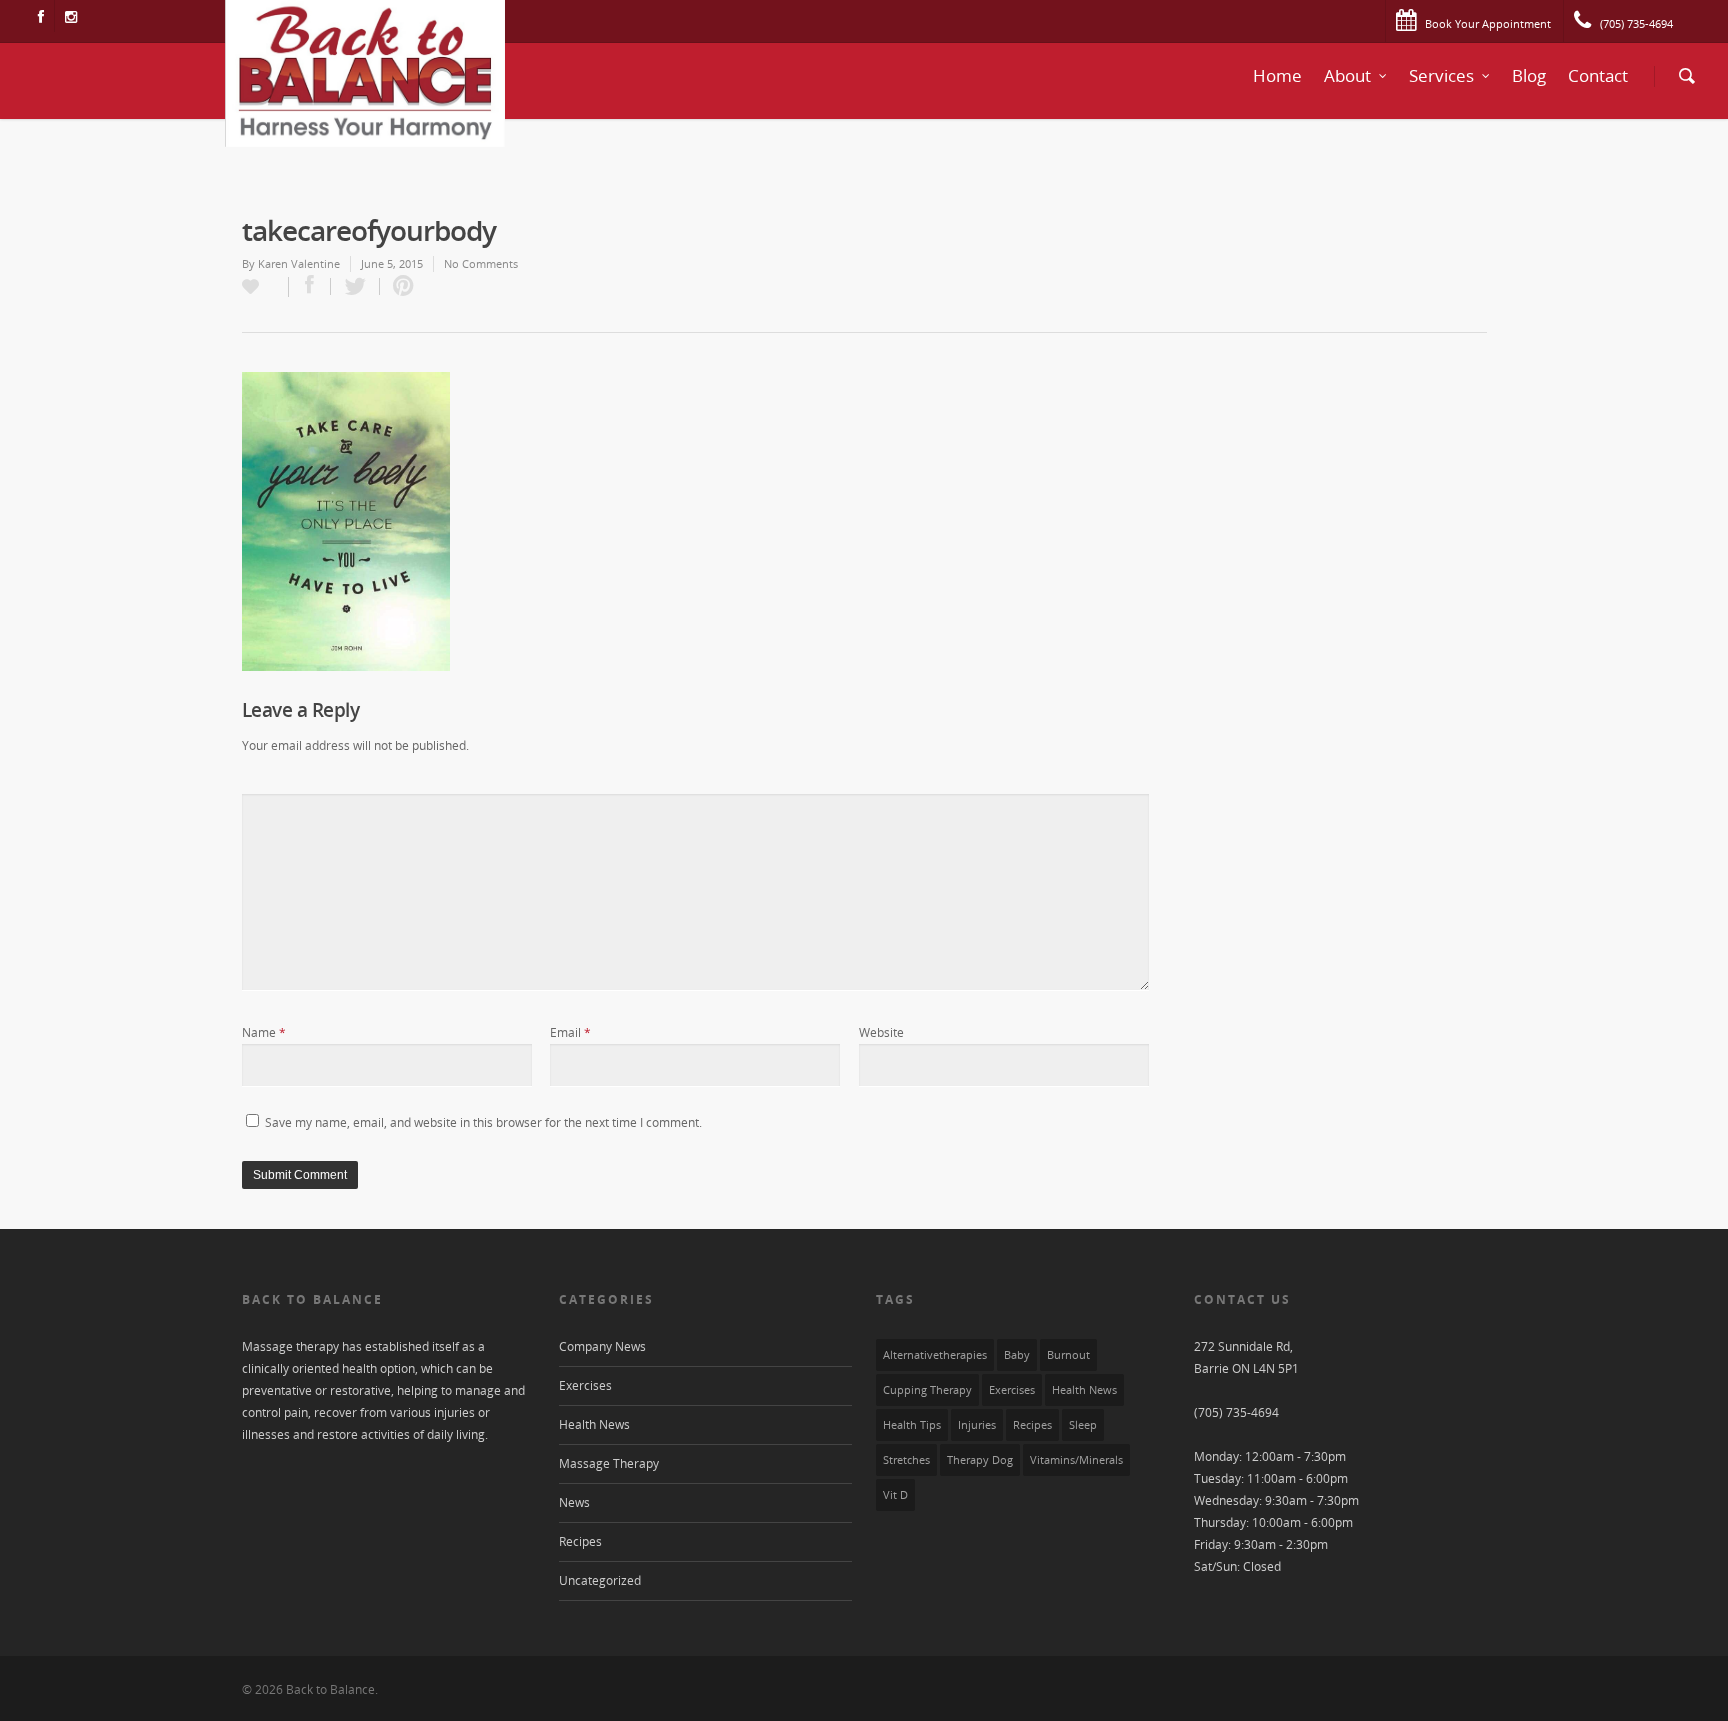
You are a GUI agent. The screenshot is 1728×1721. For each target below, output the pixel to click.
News (574, 1502)
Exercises (585, 1385)
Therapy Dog (980, 1460)
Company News (602, 1346)
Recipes (580, 1541)
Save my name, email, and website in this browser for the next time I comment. (483, 1122)
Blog (1529, 75)
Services (1441, 75)
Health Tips (912, 1425)
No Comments (481, 263)
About (1347, 75)
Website (881, 1032)
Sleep (1083, 1425)
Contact (1598, 75)
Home (1277, 75)
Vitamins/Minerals (1076, 1460)
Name (264, 1032)
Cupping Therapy (927, 1390)
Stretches (906, 1460)
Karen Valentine (299, 263)
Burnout (1068, 1355)
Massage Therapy (609, 1463)
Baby (1017, 1355)
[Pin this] (399, 286)
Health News (594, 1424)
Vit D (895, 1495)
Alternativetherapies (935, 1355)
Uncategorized (600, 1580)
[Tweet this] (355, 286)
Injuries (977, 1425)
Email (570, 1032)
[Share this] (310, 286)
